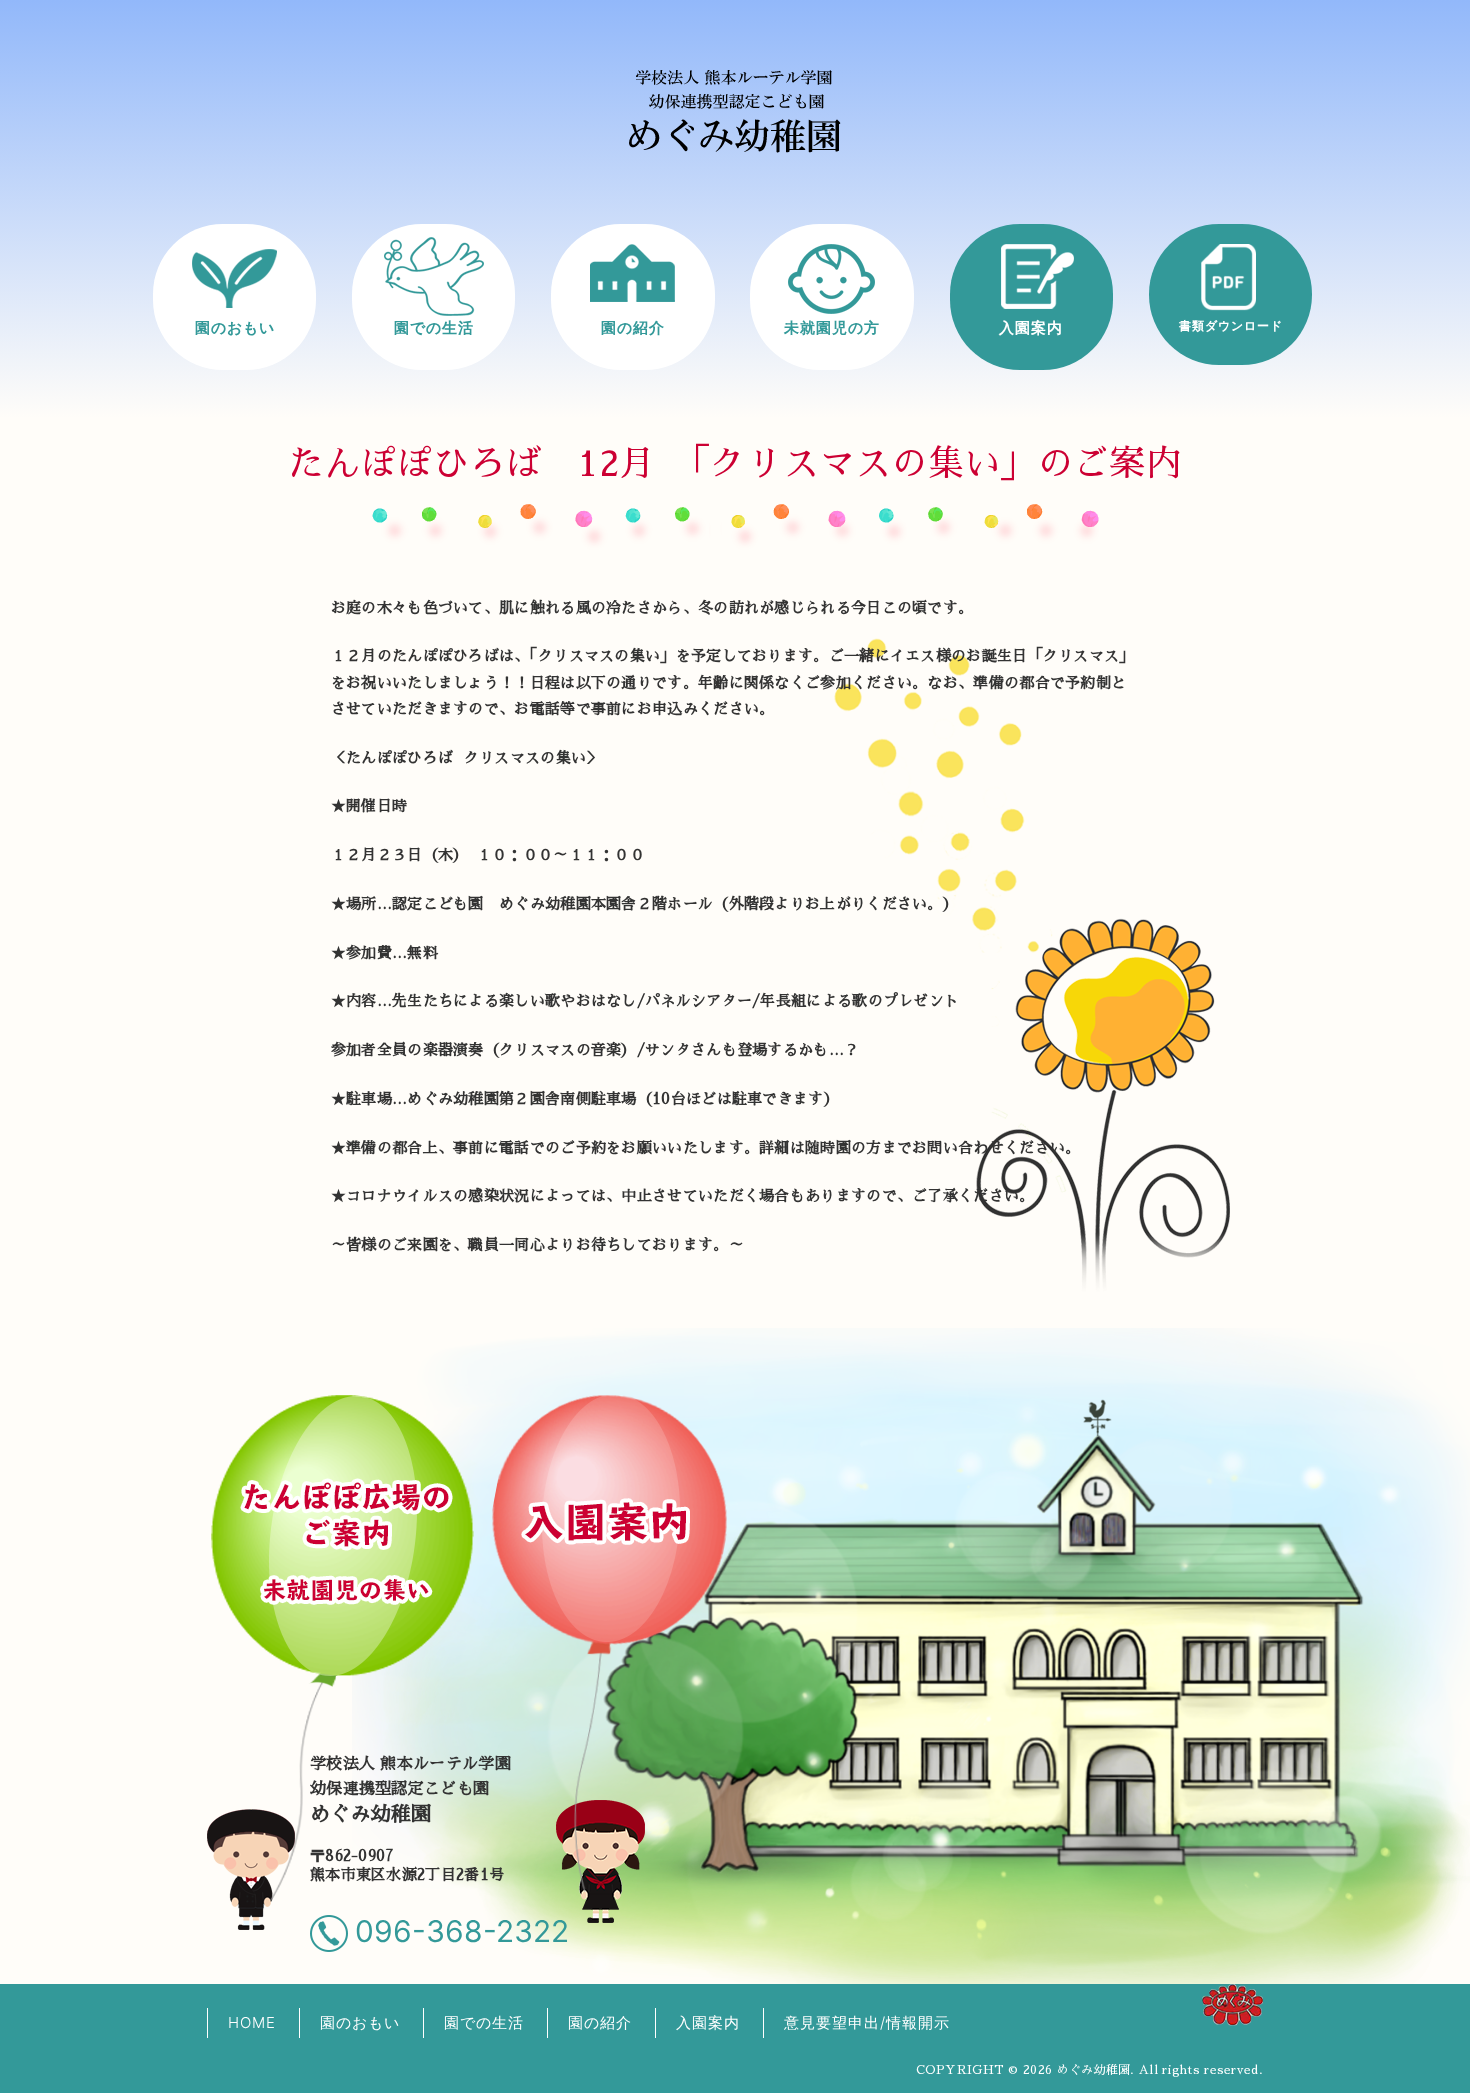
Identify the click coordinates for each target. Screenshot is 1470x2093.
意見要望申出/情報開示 (867, 2022)
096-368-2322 (462, 1931)
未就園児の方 (832, 327)
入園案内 (1031, 327)
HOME (252, 2022)
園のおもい (235, 327)
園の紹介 (633, 327)
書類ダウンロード (1231, 325)
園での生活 (434, 327)
